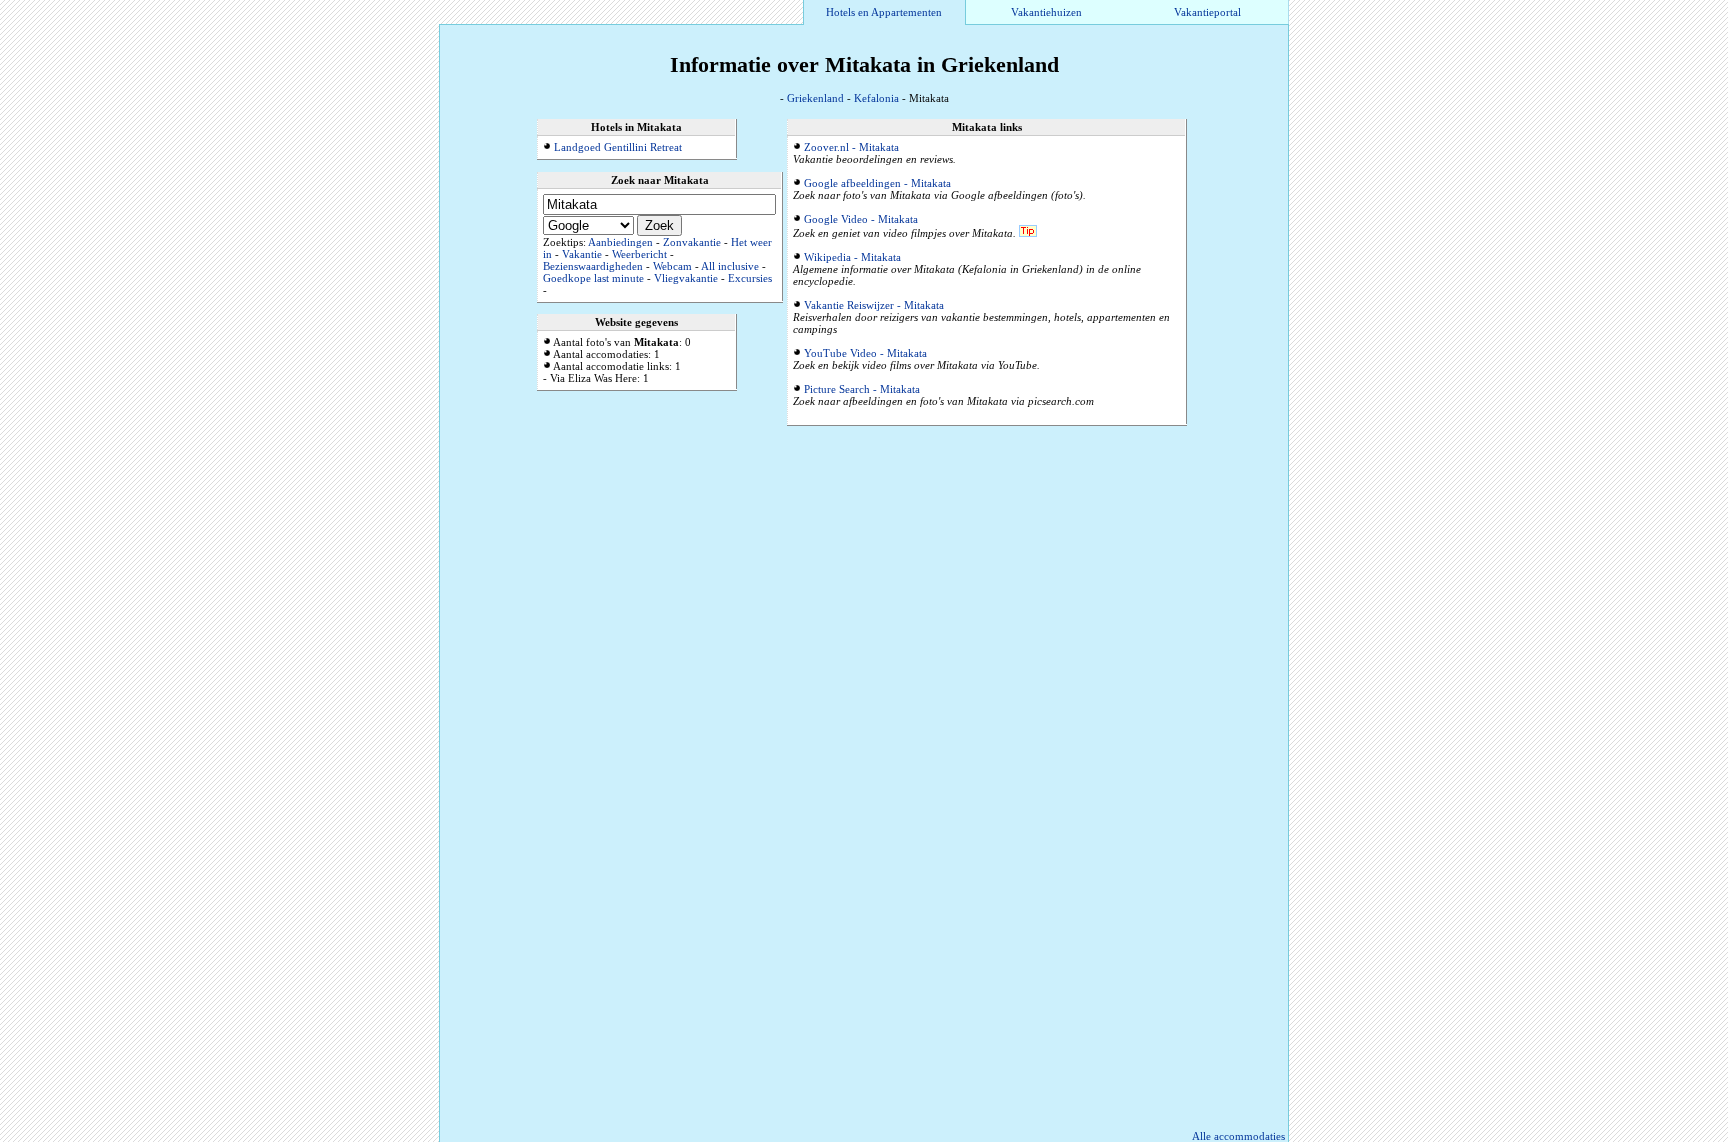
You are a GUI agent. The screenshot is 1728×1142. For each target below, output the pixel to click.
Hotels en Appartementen (884, 12)
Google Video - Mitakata (861, 219)
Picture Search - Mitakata (862, 389)
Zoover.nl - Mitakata (851, 147)
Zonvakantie (692, 242)
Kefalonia (876, 98)
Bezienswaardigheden (593, 266)
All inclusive (730, 266)
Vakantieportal (1207, 12)
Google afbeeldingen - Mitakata (877, 183)
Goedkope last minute (593, 278)
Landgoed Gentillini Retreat (618, 147)
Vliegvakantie (686, 278)
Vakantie (582, 254)
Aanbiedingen (620, 242)
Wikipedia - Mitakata (852, 257)
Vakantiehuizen (1046, 12)
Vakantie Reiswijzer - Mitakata (874, 305)
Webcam (672, 266)
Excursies (750, 278)
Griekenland (815, 98)
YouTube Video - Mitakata (865, 353)
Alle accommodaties (1238, 1136)
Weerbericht (639, 254)
